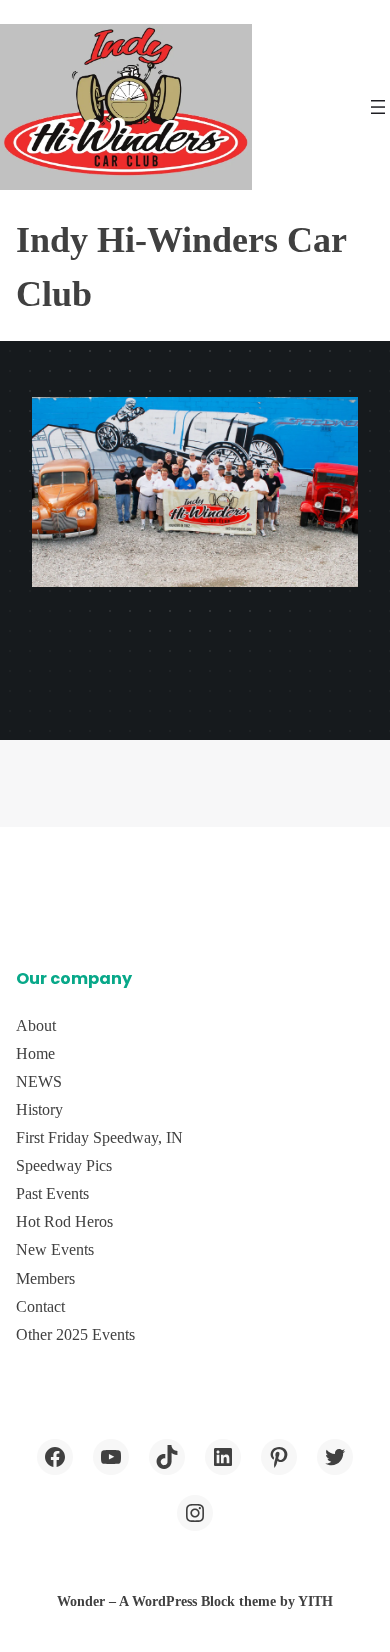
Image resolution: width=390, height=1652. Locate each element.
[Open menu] (378, 107)
